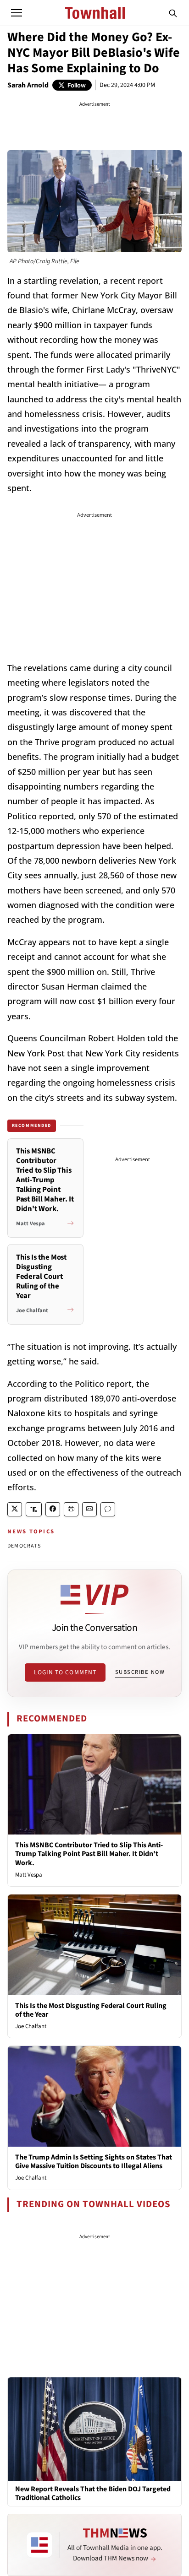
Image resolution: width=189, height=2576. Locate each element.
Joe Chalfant (31, 2026)
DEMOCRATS (24, 1546)
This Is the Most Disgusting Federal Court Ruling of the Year (91, 2010)
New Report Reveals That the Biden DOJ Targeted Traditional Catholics (93, 2494)
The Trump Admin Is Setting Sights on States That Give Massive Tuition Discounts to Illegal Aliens (94, 2162)
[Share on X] (15, 1509)
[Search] (173, 13)
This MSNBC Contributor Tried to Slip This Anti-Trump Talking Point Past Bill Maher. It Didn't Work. (89, 1854)
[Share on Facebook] (53, 1509)
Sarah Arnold (28, 85)
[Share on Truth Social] (34, 1509)
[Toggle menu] (17, 13)
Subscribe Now (140, 1672)
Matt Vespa (29, 1875)
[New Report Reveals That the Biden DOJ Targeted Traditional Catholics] (94, 2429)
